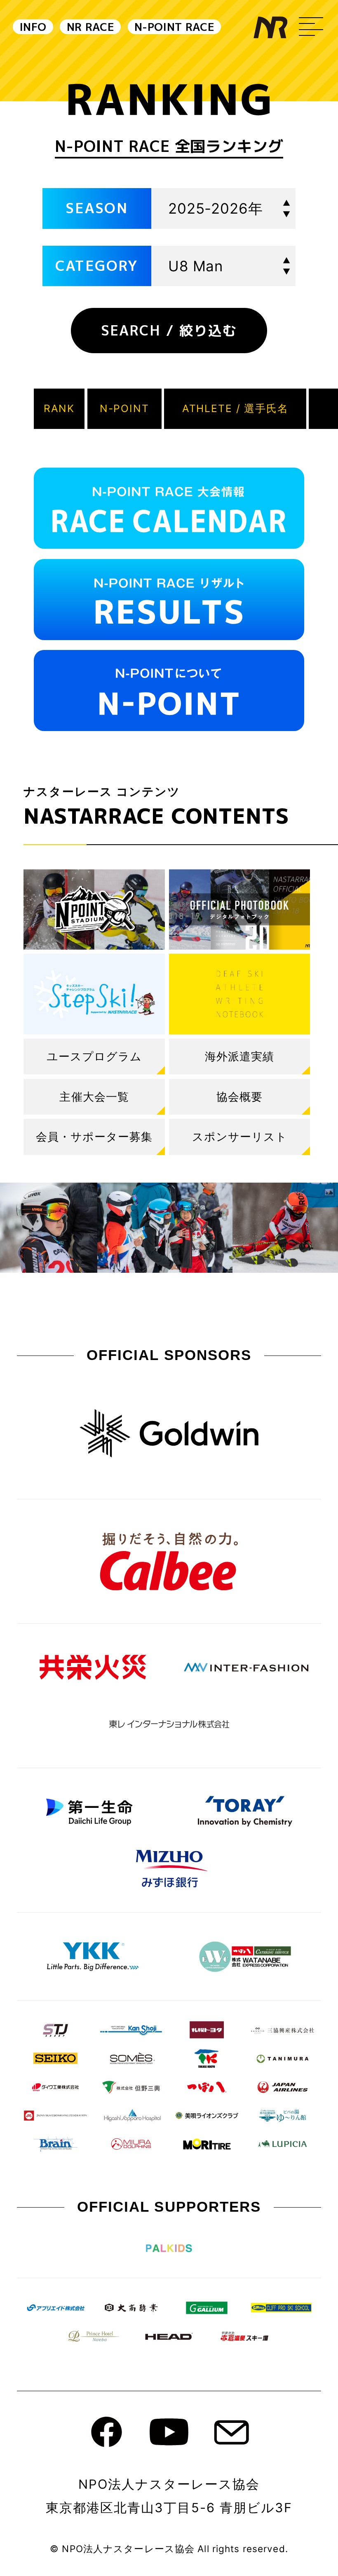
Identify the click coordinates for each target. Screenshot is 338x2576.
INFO (33, 27)
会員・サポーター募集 (94, 1137)
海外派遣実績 (239, 1056)
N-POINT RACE (174, 27)
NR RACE (90, 27)
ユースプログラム (94, 1056)
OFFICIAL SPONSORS (169, 1355)
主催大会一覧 (94, 1097)
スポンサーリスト (240, 1137)
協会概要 (239, 1097)
